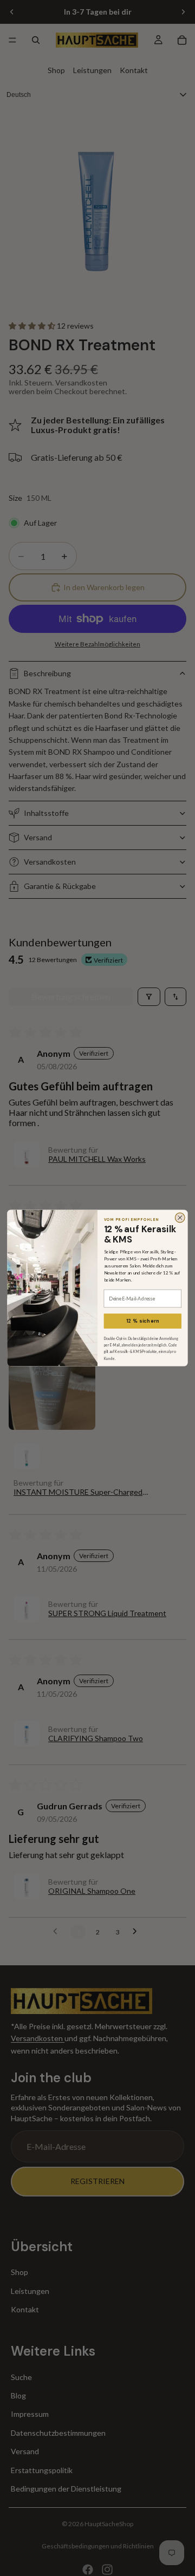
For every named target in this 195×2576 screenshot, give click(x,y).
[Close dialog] (180, 1218)
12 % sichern (143, 1321)
